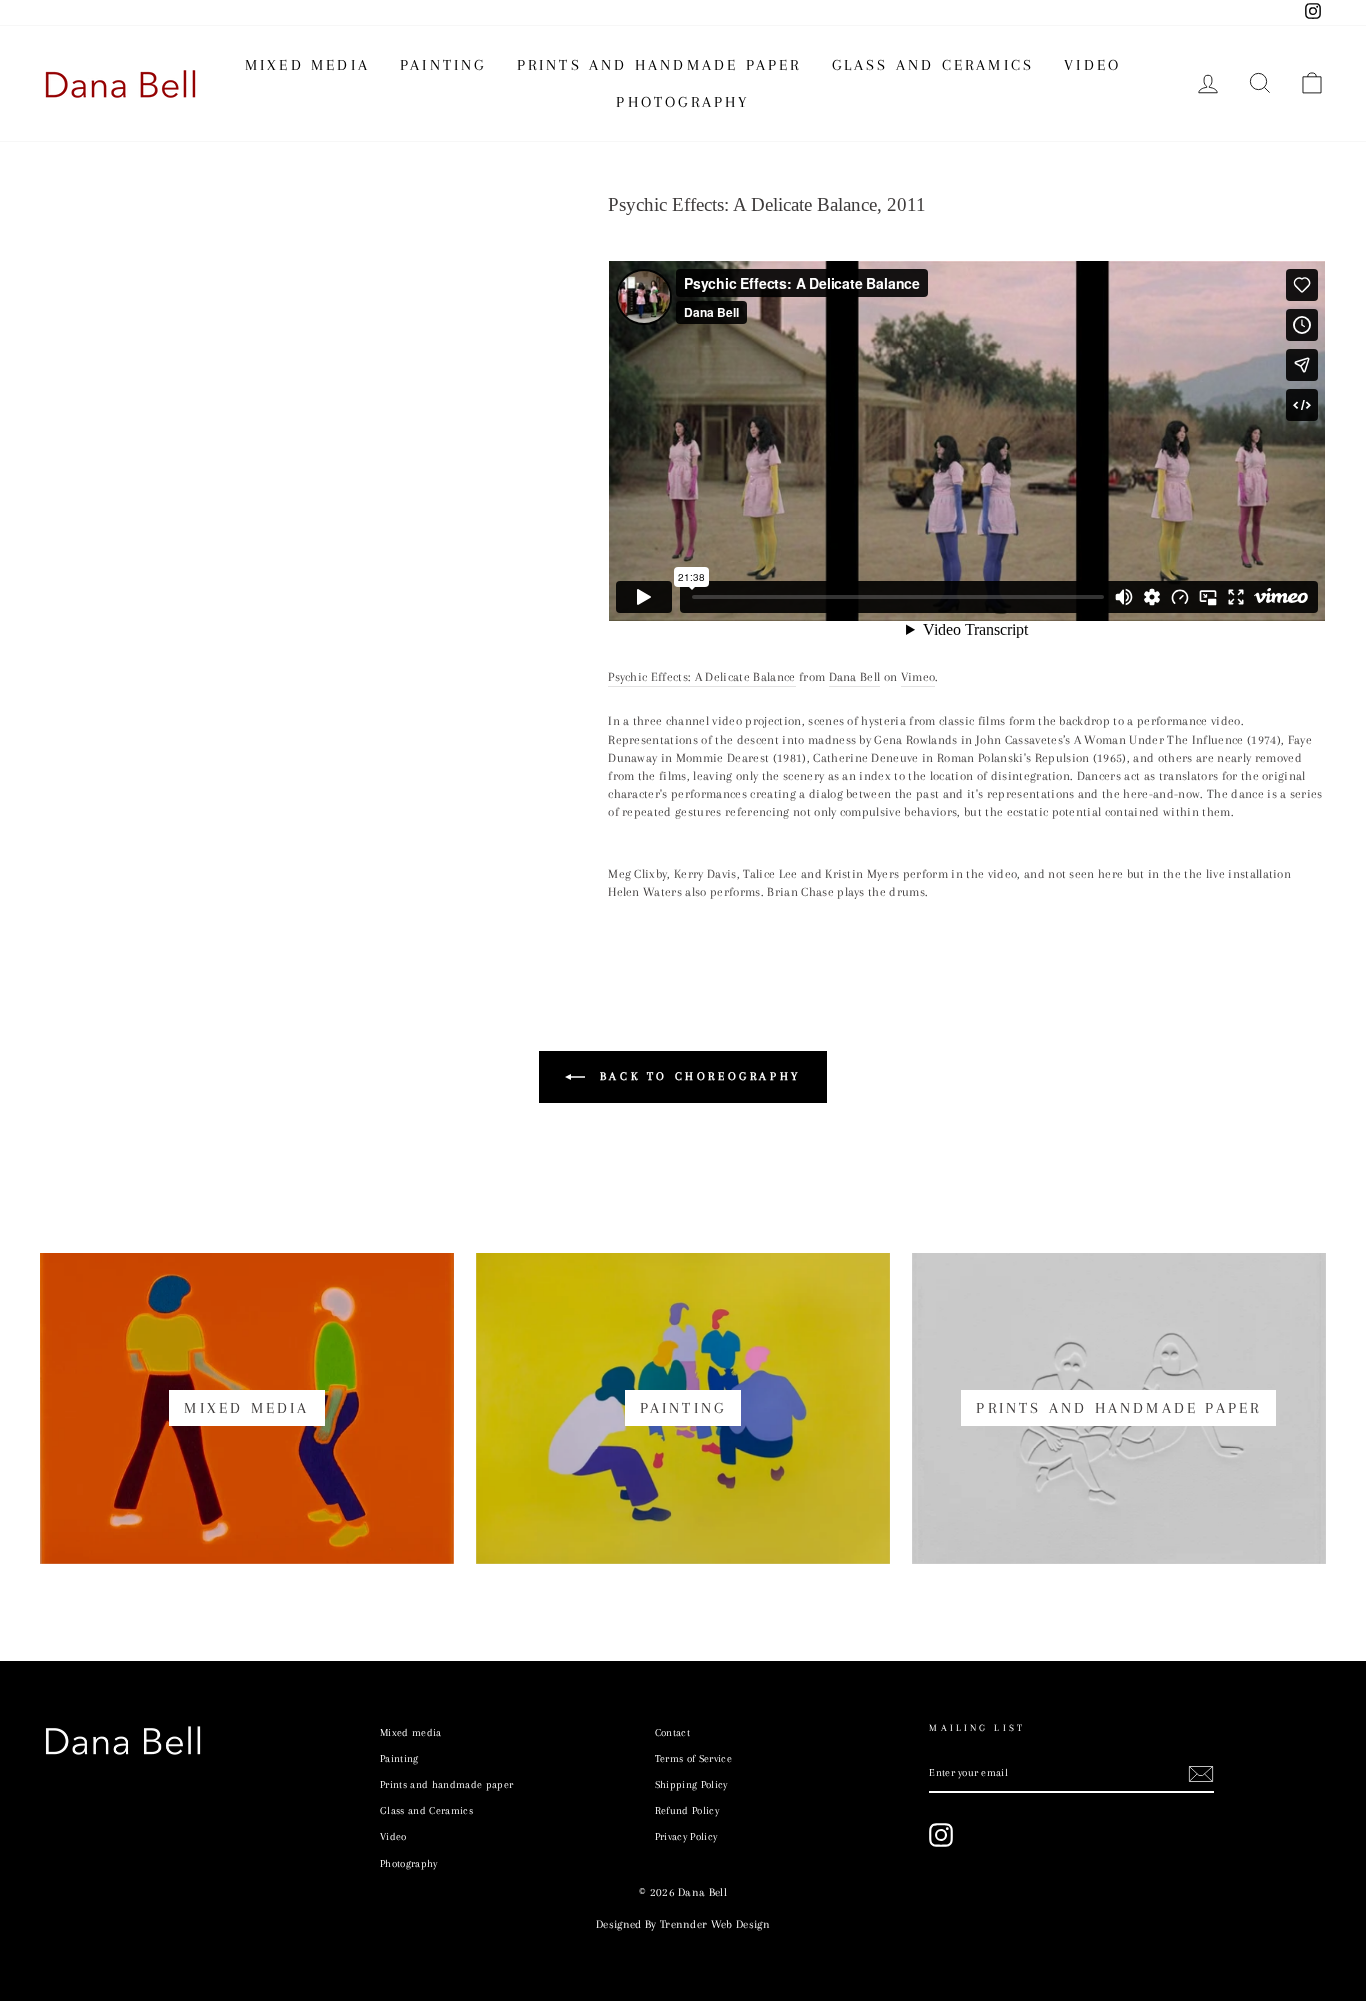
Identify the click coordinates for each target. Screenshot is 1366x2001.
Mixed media (307, 65)
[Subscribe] (1201, 1774)
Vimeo (918, 677)
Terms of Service (693, 1758)
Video (1092, 65)
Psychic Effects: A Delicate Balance (701, 677)
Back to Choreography (697, 1076)
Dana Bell (855, 677)
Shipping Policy (691, 1784)
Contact (672, 1732)
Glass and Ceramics (933, 65)
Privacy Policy (686, 1836)
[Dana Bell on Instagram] (941, 1835)
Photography (682, 102)
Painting (443, 65)
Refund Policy (687, 1810)
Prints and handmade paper (659, 65)
